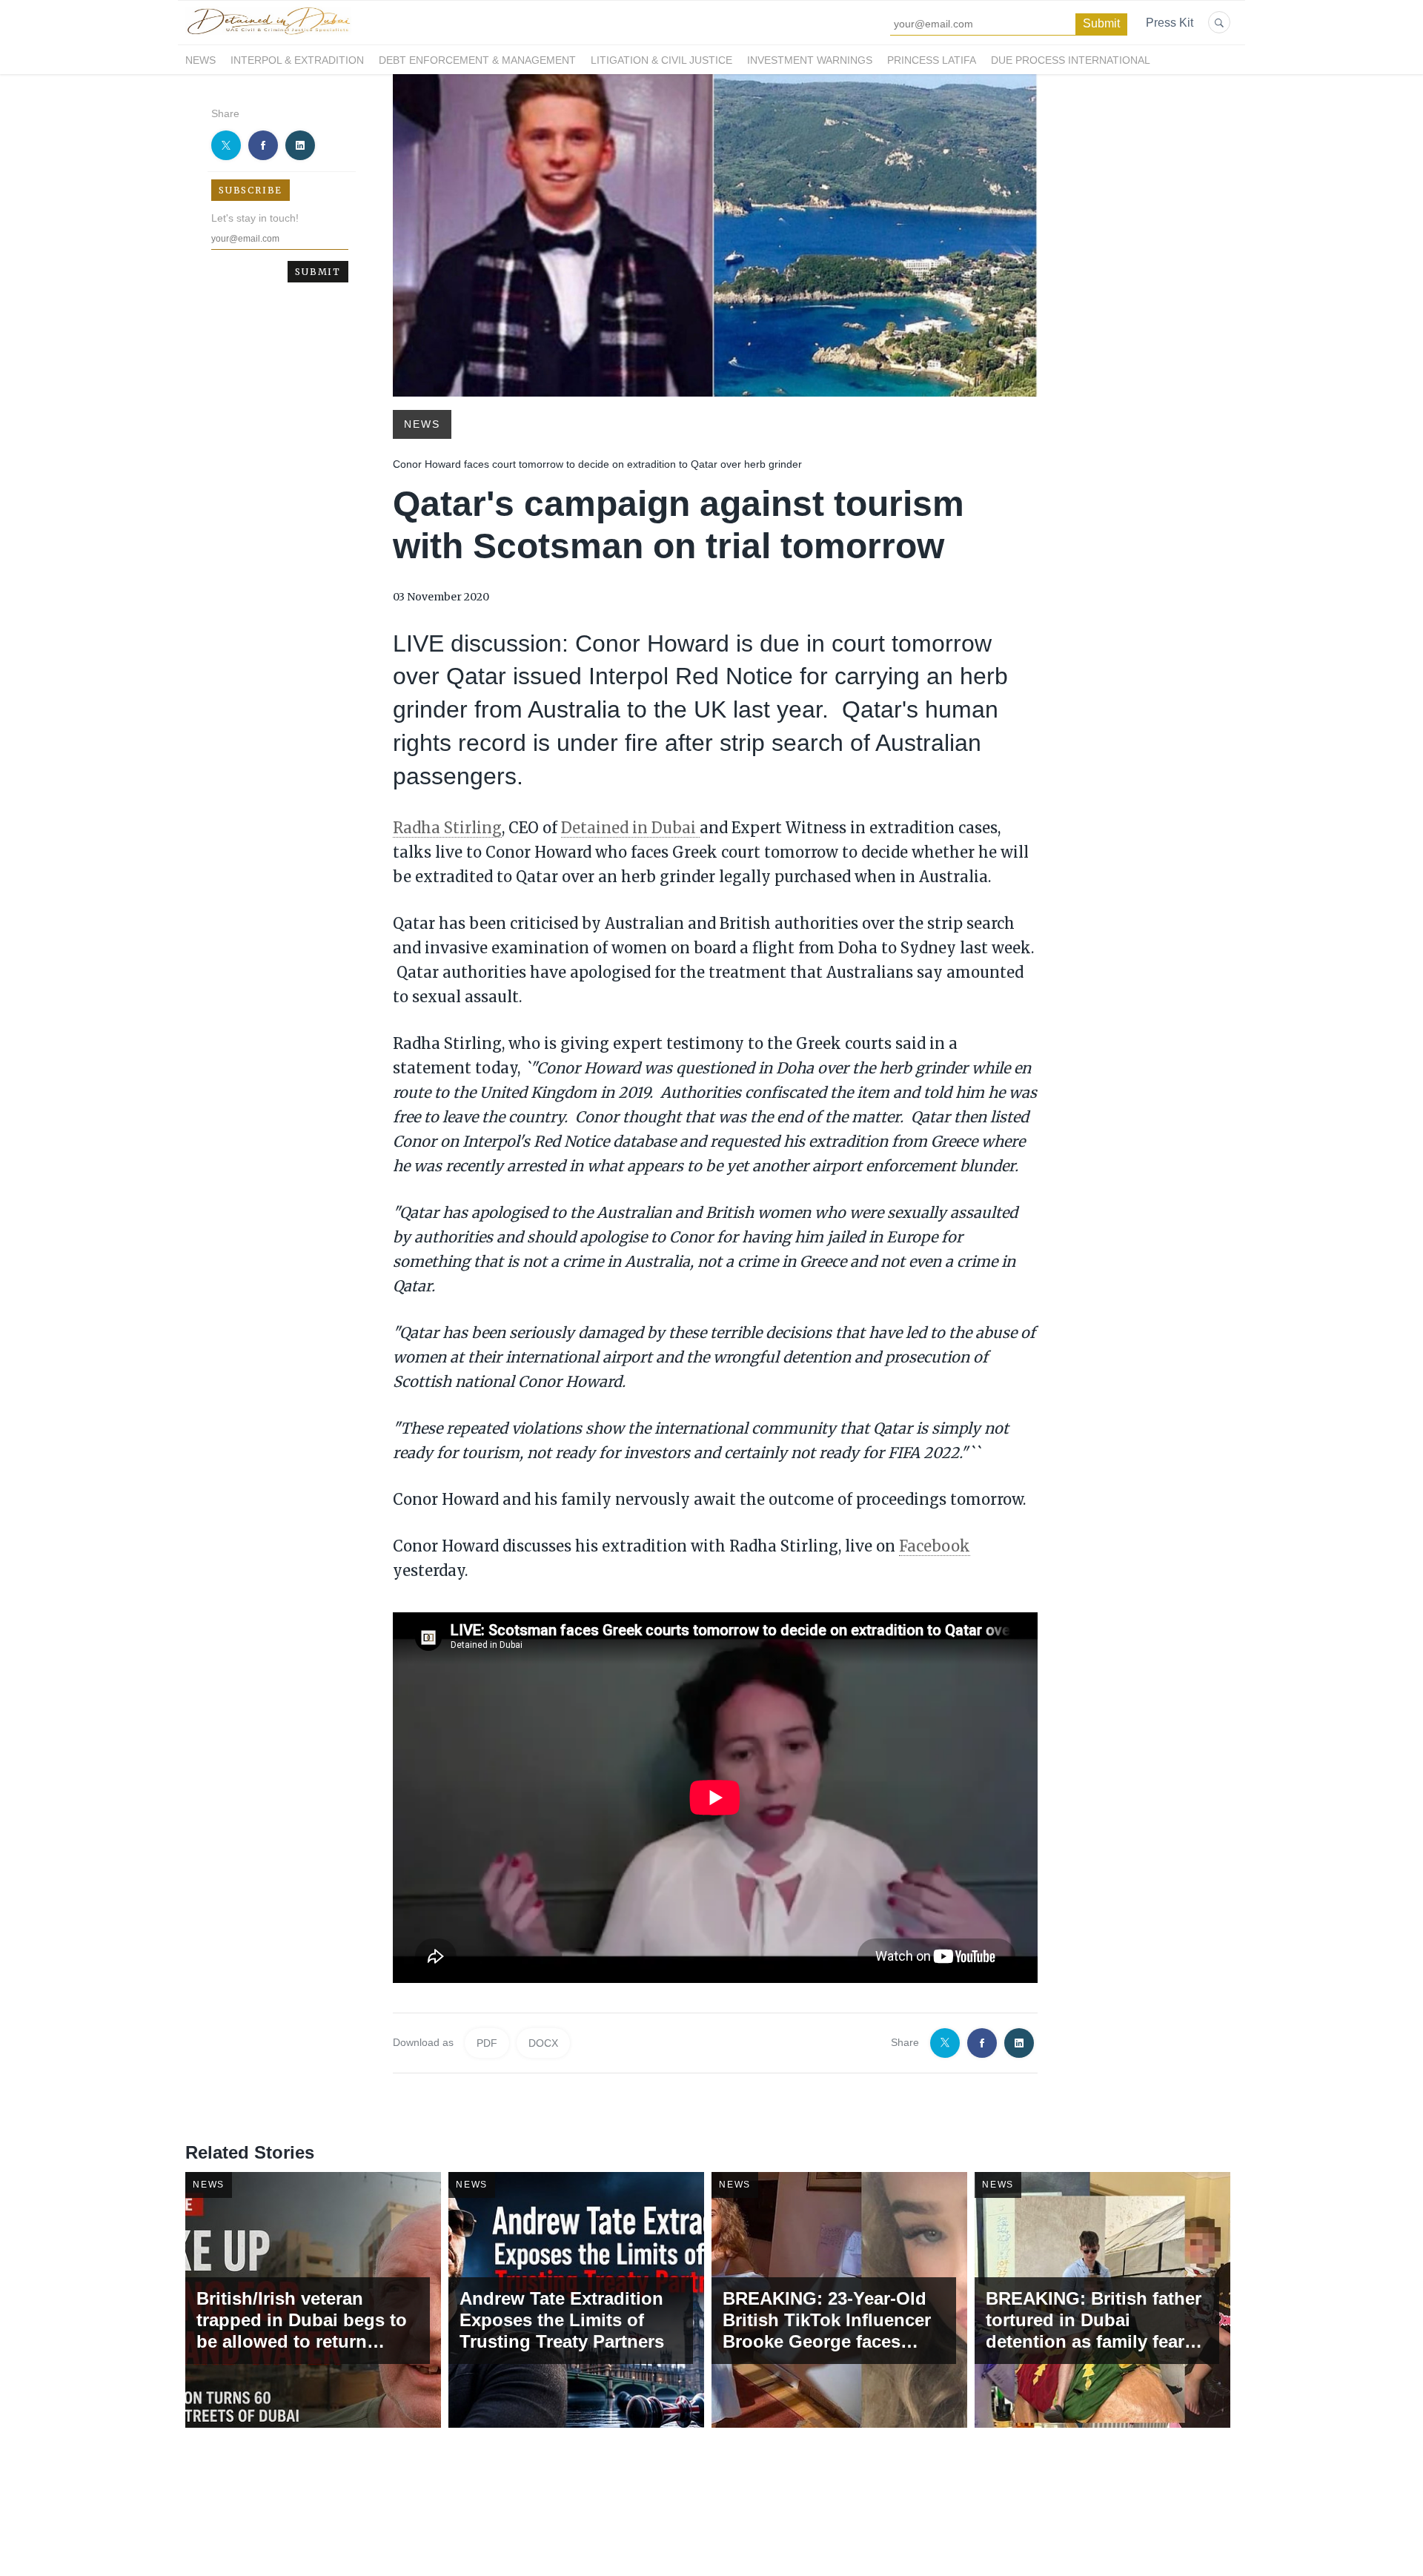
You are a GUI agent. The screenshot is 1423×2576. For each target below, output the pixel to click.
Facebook (935, 1546)
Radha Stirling (447, 828)
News (200, 60)
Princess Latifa (932, 60)
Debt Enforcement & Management (477, 60)
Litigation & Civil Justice (661, 60)
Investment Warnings (810, 60)
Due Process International (1071, 60)
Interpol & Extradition (297, 60)
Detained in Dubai (630, 828)
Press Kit (1170, 23)
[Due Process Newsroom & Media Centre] (268, 36)
